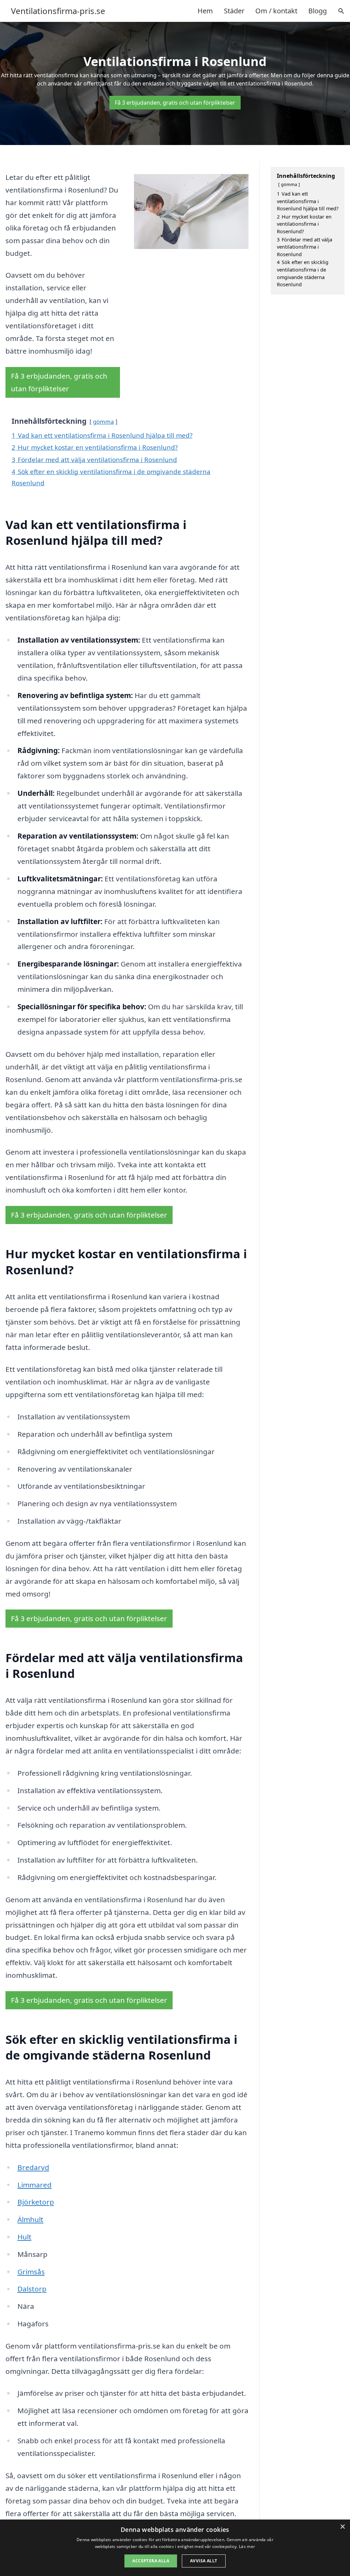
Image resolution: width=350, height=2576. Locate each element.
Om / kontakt (276, 11)
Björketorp (36, 2202)
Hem (205, 11)
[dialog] (175, 2548)
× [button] (342, 2527)
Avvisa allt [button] (204, 2561)
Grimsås (31, 2272)
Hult (24, 2237)
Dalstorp (32, 2289)
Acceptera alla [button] (151, 2561)
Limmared (35, 2185)
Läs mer (247, 2546)
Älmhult (30, 2219)
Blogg (318, 11)
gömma (103, 422)
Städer (234, 11)
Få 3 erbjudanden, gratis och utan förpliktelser (175, 103)
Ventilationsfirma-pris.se (58, 11)
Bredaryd (33, 2167)
